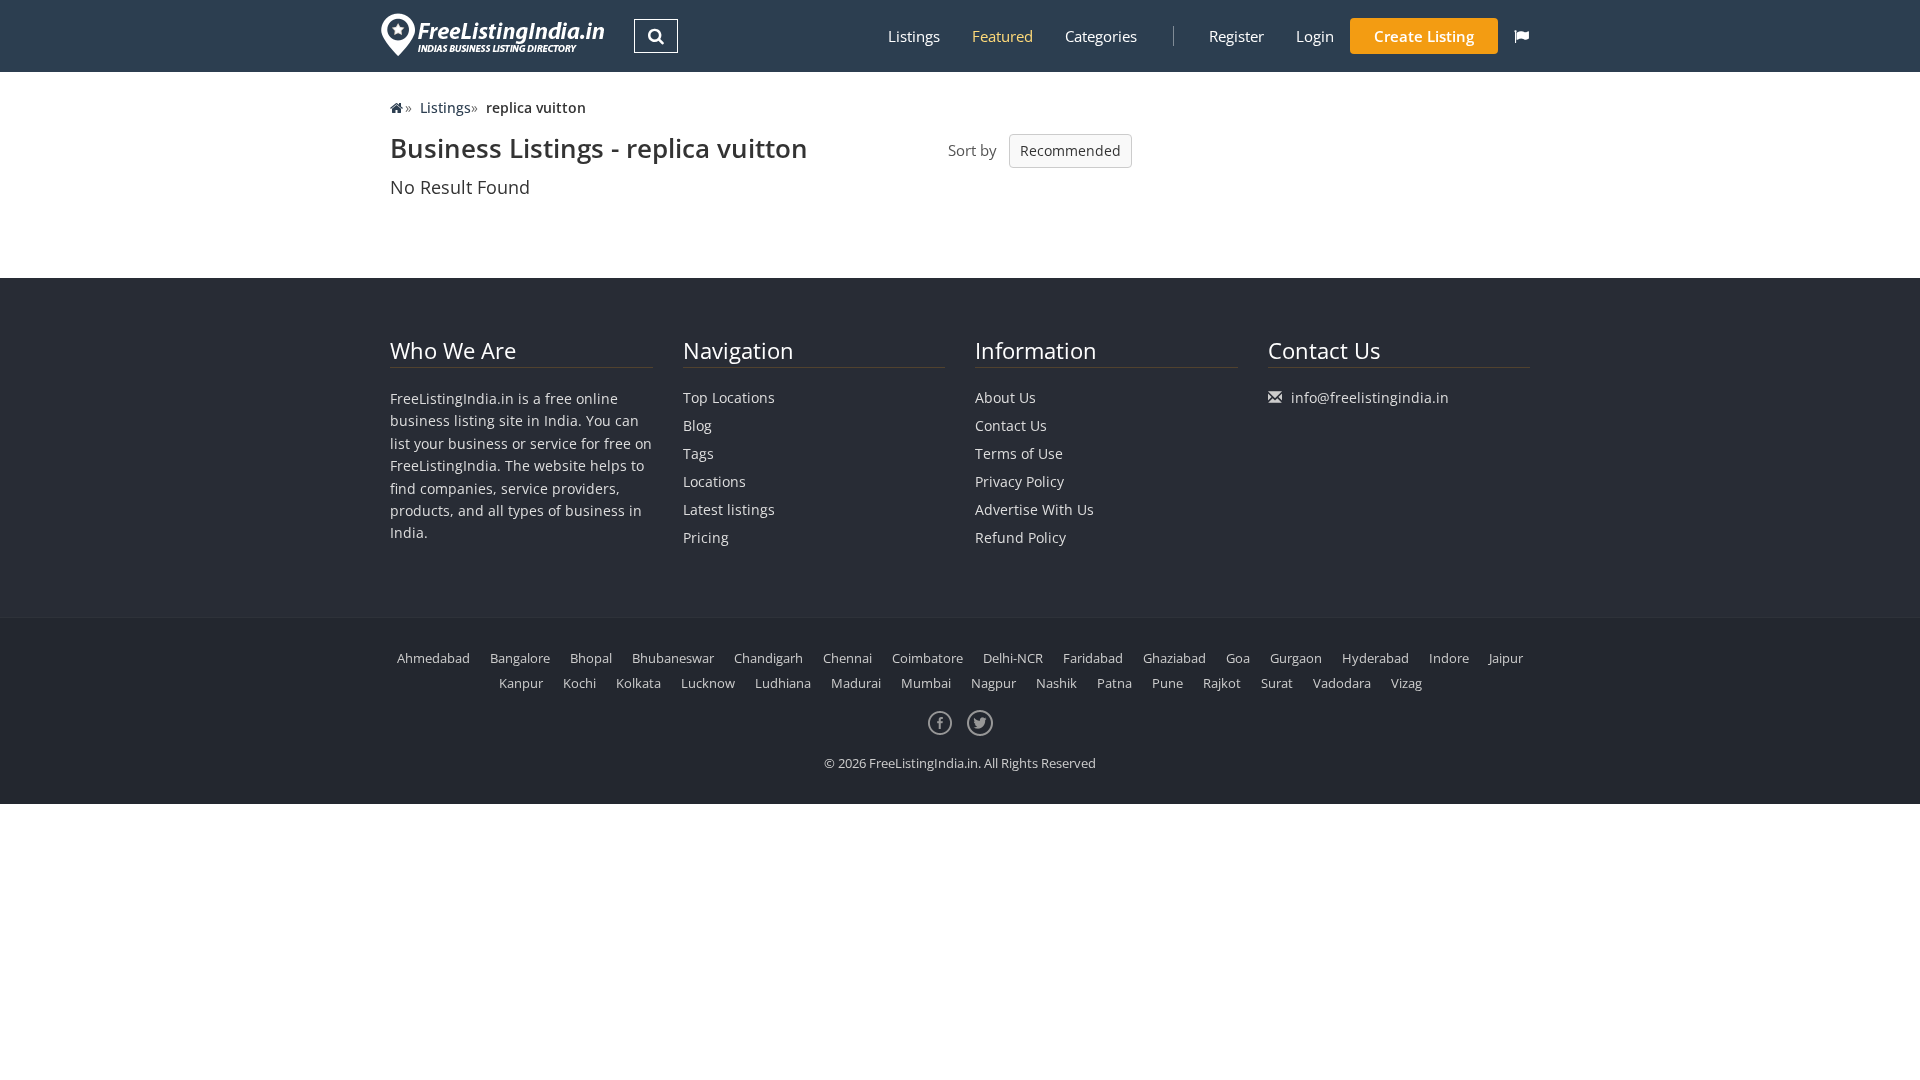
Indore (1449, 658)
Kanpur (521, 683)
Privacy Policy (1019, 481)
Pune (1167, 683)
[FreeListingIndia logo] (494, 34)
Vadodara (1342, 683)
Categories (1101, 36)
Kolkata (638, 683)
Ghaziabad (1174, 658)
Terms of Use (1019, 453)
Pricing (706, 537)
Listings (914, 36)
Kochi (579, 683)
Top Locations (729, 397)
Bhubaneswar (673, 658)
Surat (1277, 683)
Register (1236, 36)
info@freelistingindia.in (1370, 397)
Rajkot (1222, 683)
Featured (1002, 36)
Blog (697, 425)
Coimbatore (927, 658)
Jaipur (1506, 658)
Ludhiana (783, 683)
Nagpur (993, 683)
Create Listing (1424, 36)
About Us (1005, 397)
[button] (1521, 36)
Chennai (847, 658)
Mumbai (926, 683)
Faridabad (1093, 658)
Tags (698, 453)
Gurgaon (1296, 658)
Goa (1238, 658)
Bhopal (591, 658)
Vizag (1406, 683)
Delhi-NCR (1013, 658)
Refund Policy (1020, 537)
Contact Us (1011, 425)
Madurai (856, 683)
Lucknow (708, 683)
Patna (1114, 683)
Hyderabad (1375, 658)
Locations (714, 481)
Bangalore (520, 658)
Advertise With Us (1034, 509)
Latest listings (729, 509)
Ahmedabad (433, 658)
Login (1315, 36)
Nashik (1056, 683)
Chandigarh (768, 658)
